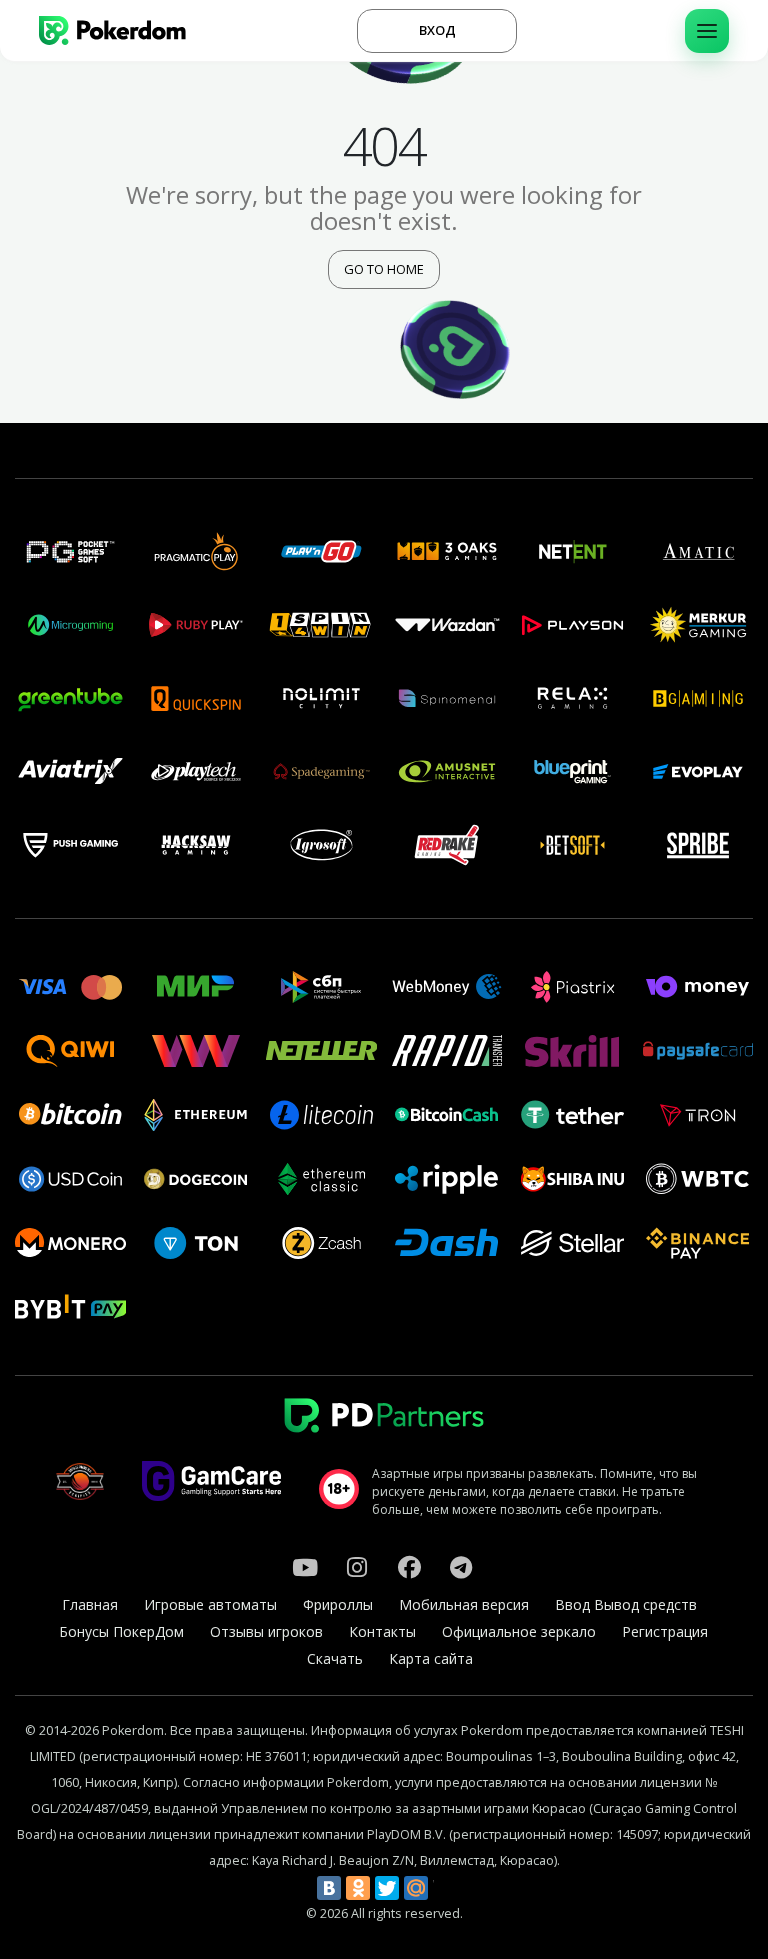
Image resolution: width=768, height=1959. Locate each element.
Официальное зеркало (519, 1631)
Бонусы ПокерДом (121, 1631)
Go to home (384, 269)
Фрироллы (338, 1604)
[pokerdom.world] (357, 1567)
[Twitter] (387, 1888)
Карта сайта (431, 1658)
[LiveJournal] (445, 1888)
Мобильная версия (464, 1604)
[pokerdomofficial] (409, 1567)
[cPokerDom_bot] (461, 1567)
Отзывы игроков (266, 1631)
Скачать (335, 1658)
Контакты (382, 1631)
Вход (437, 30)
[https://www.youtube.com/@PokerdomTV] (305, 1567)
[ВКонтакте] (329, 1888)
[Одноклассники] (358, 1888)
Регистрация (665, 1631)
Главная (90, 1604)
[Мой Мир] (416, 1888)
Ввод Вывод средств (626, 1604)
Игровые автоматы (210, 1604)
